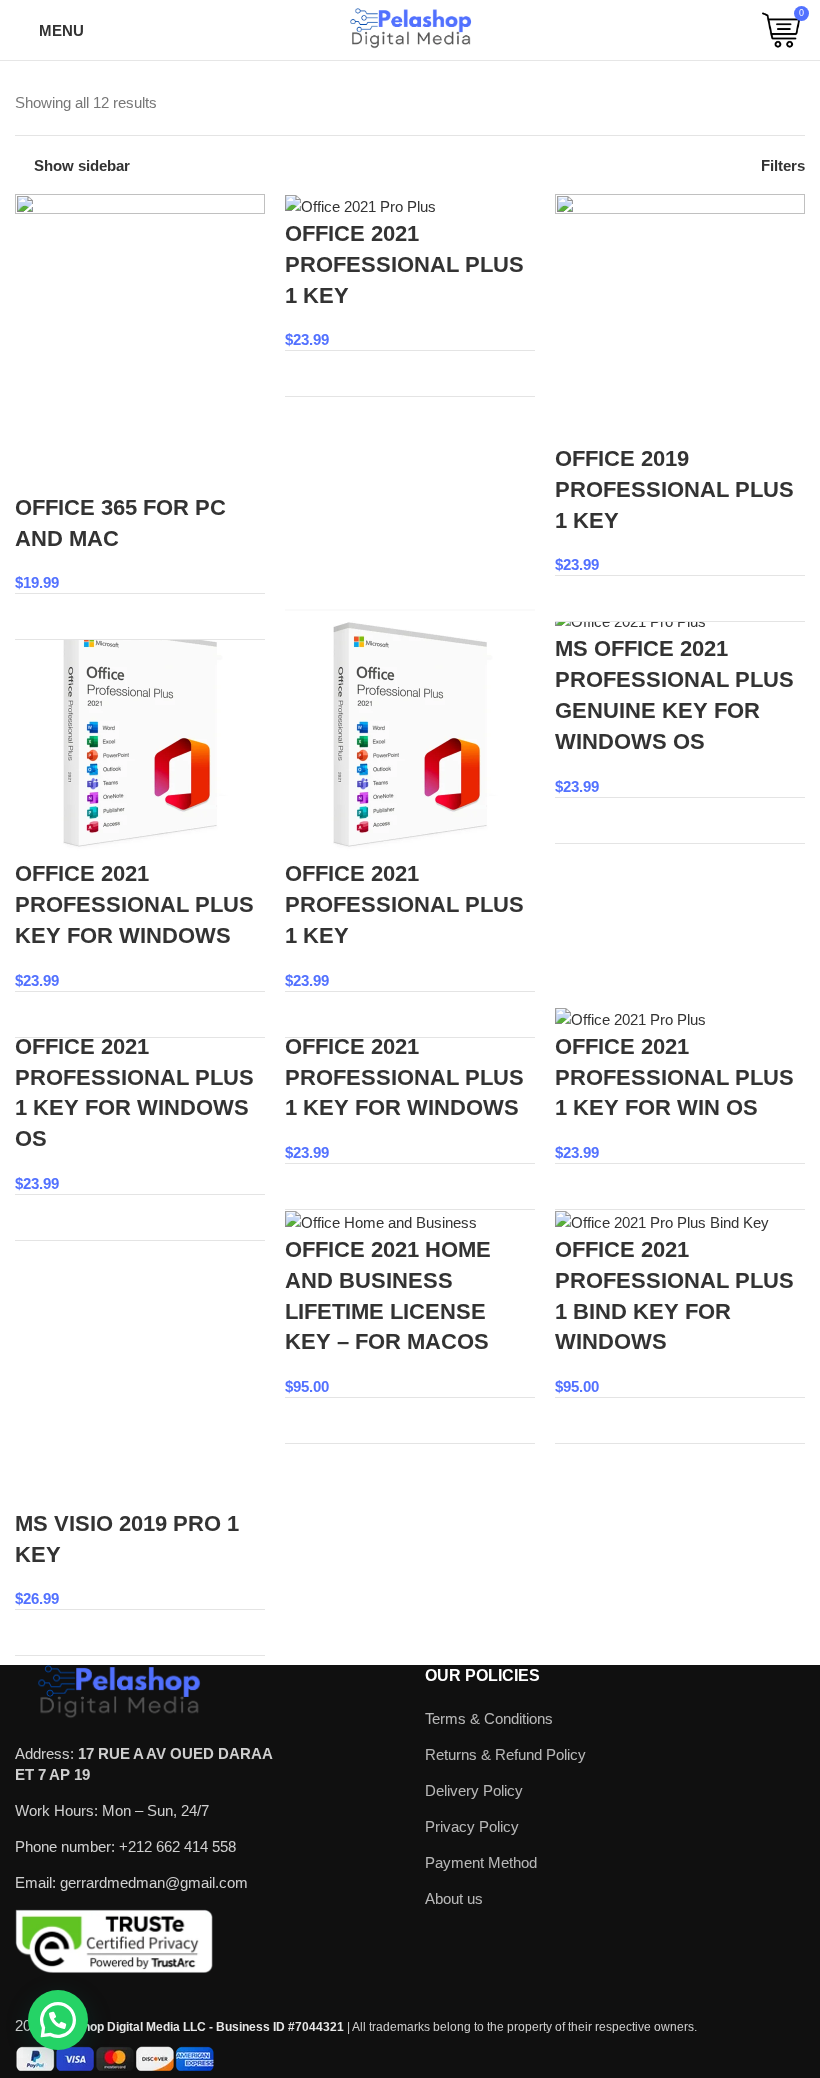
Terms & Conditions (489, 1718)
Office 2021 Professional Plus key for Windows (134, 904)
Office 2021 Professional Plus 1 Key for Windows (404, 1077)
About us (454, 1898)
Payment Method (481, 1862)
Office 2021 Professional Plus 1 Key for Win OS (674, 1077)
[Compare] (237, 616)
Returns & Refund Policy (505, 1754)
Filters (783, 165)
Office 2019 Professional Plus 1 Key (674, 489)
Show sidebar (82, 165)
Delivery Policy (474, 1790)
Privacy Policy (472, 1826)
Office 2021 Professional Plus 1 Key (404, 264)
